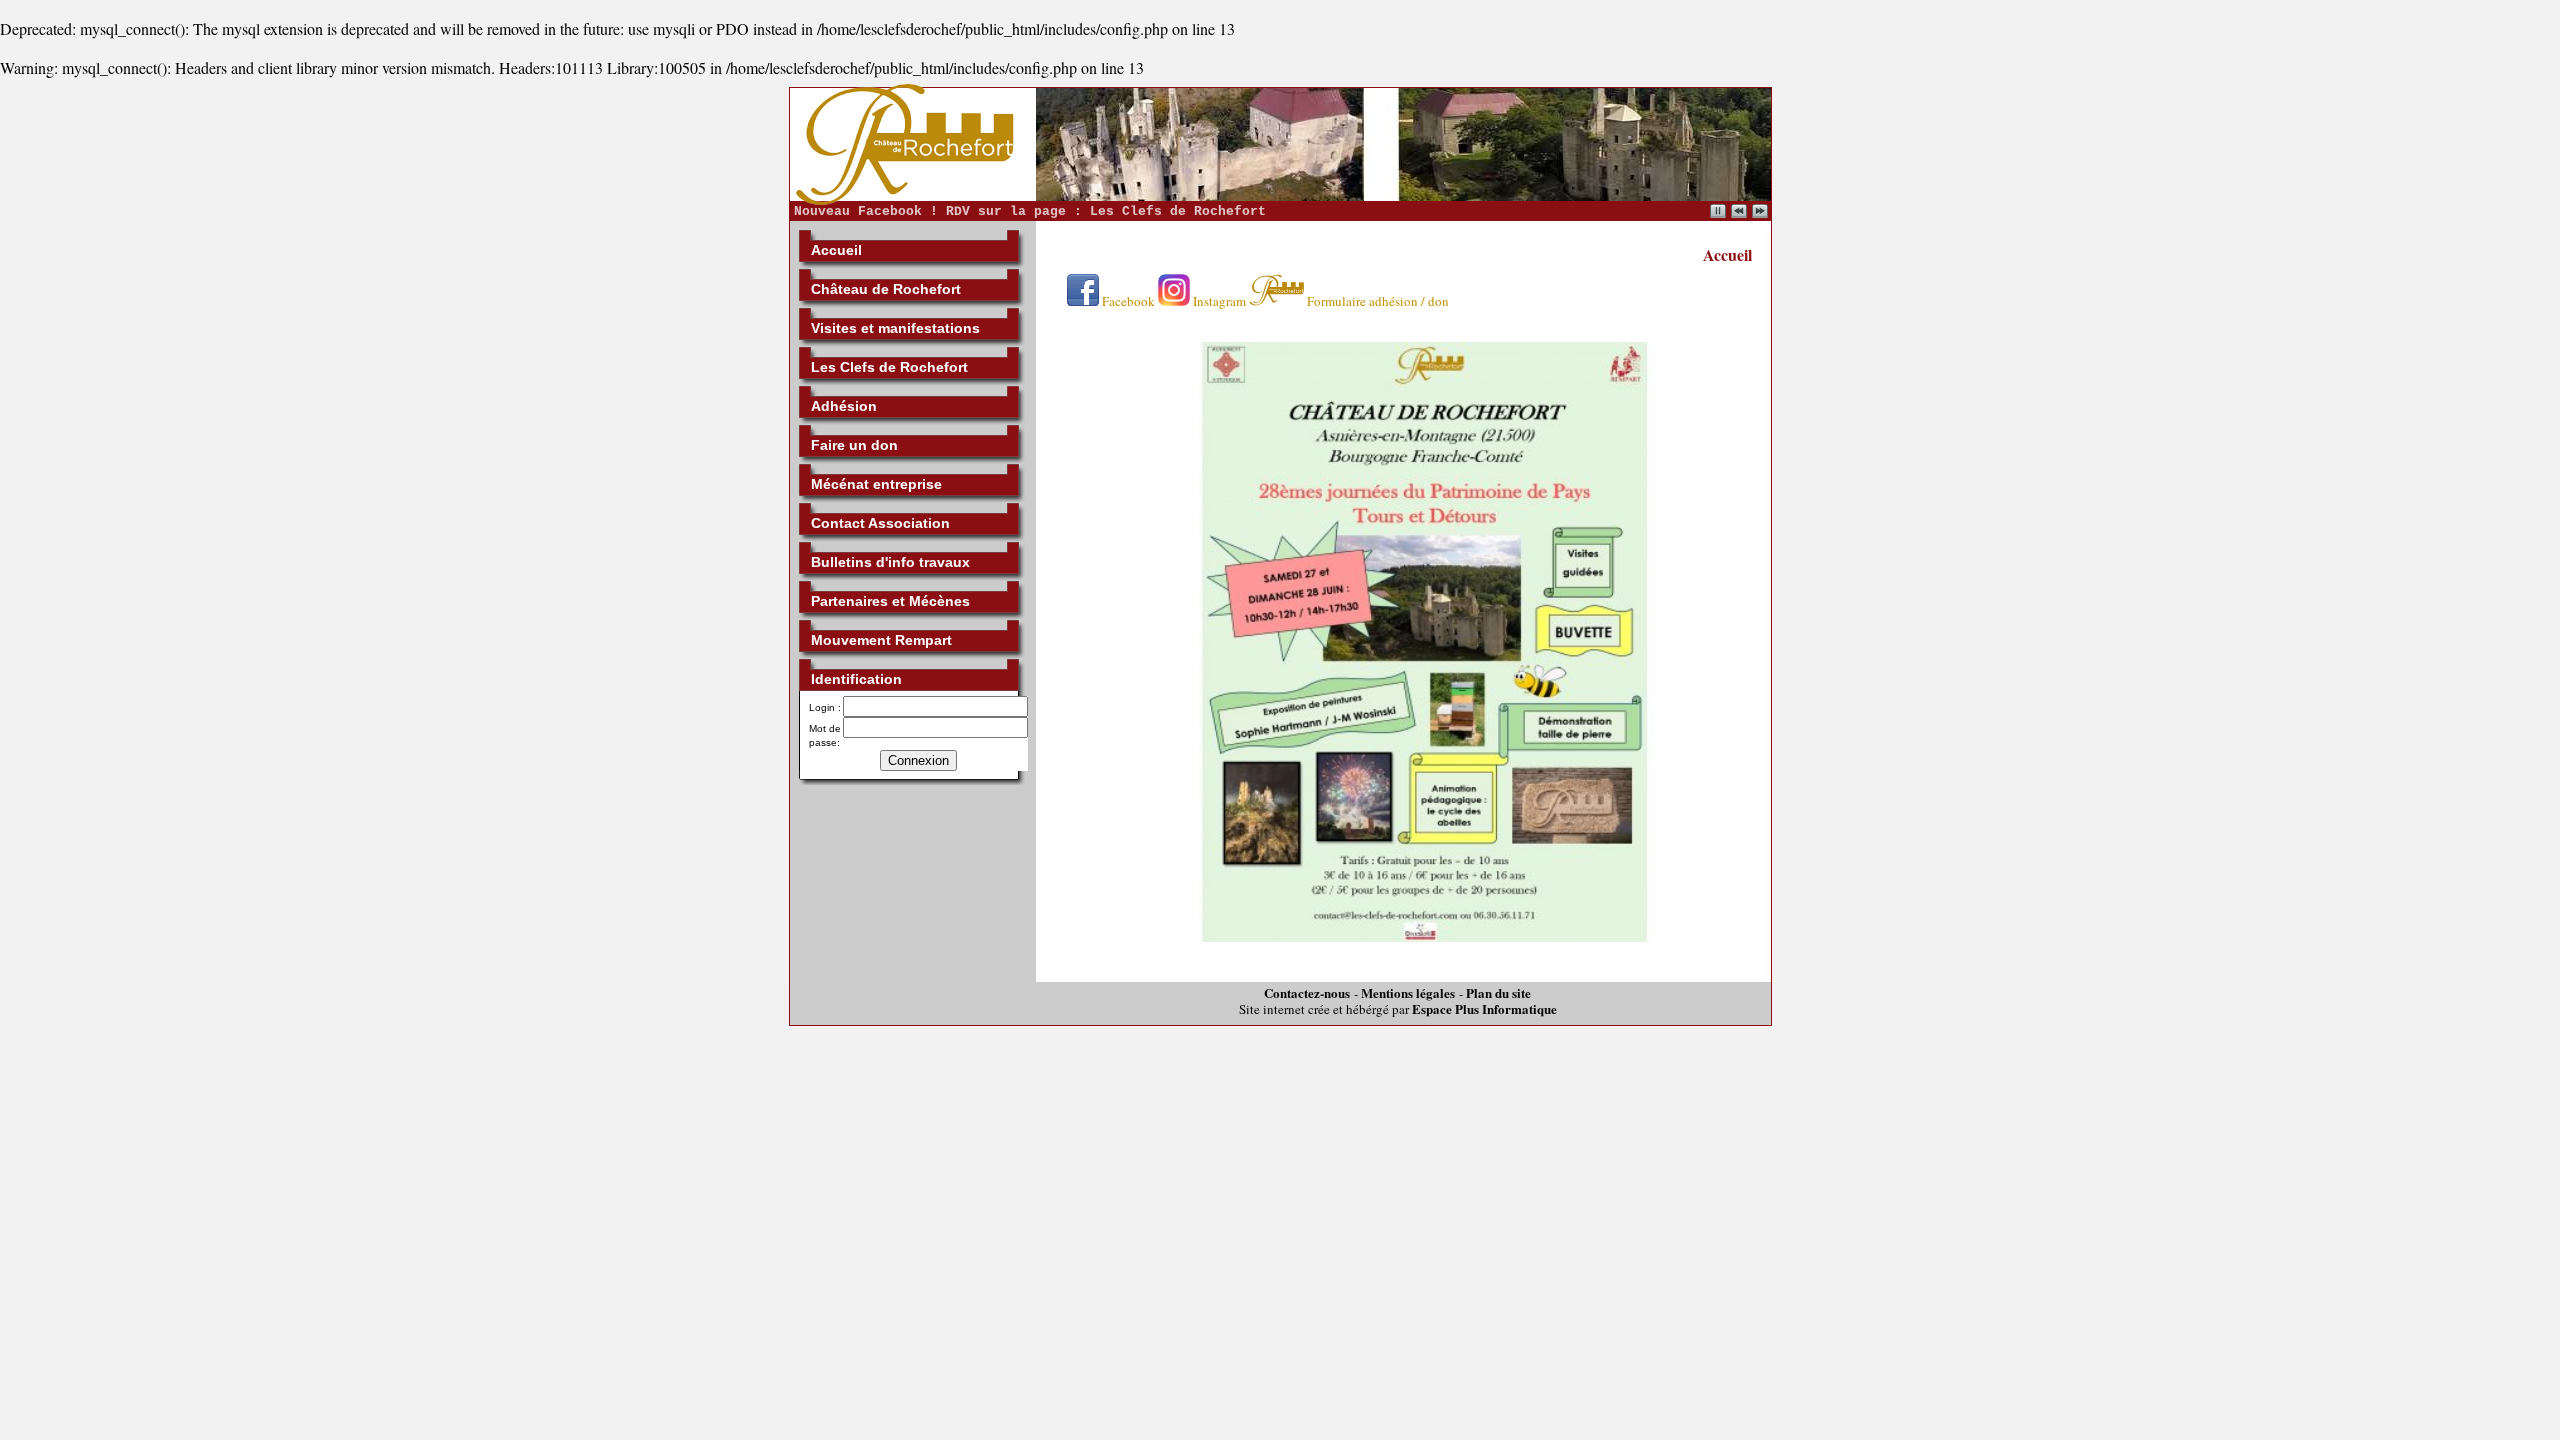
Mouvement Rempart (881, 640)
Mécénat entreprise (876, 484)
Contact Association (880, 523)
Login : (825, 707)
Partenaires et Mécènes (890, 601)
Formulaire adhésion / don (1376, 301)
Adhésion (844, 406)
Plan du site (1498, 992)
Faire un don (854, 445)
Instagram (1218, 301)
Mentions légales (1408, 992)
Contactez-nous (1307, 992)
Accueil (836, 250)
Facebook (1127, 301)
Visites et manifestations (895, 328)
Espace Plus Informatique (1484, 1008)
